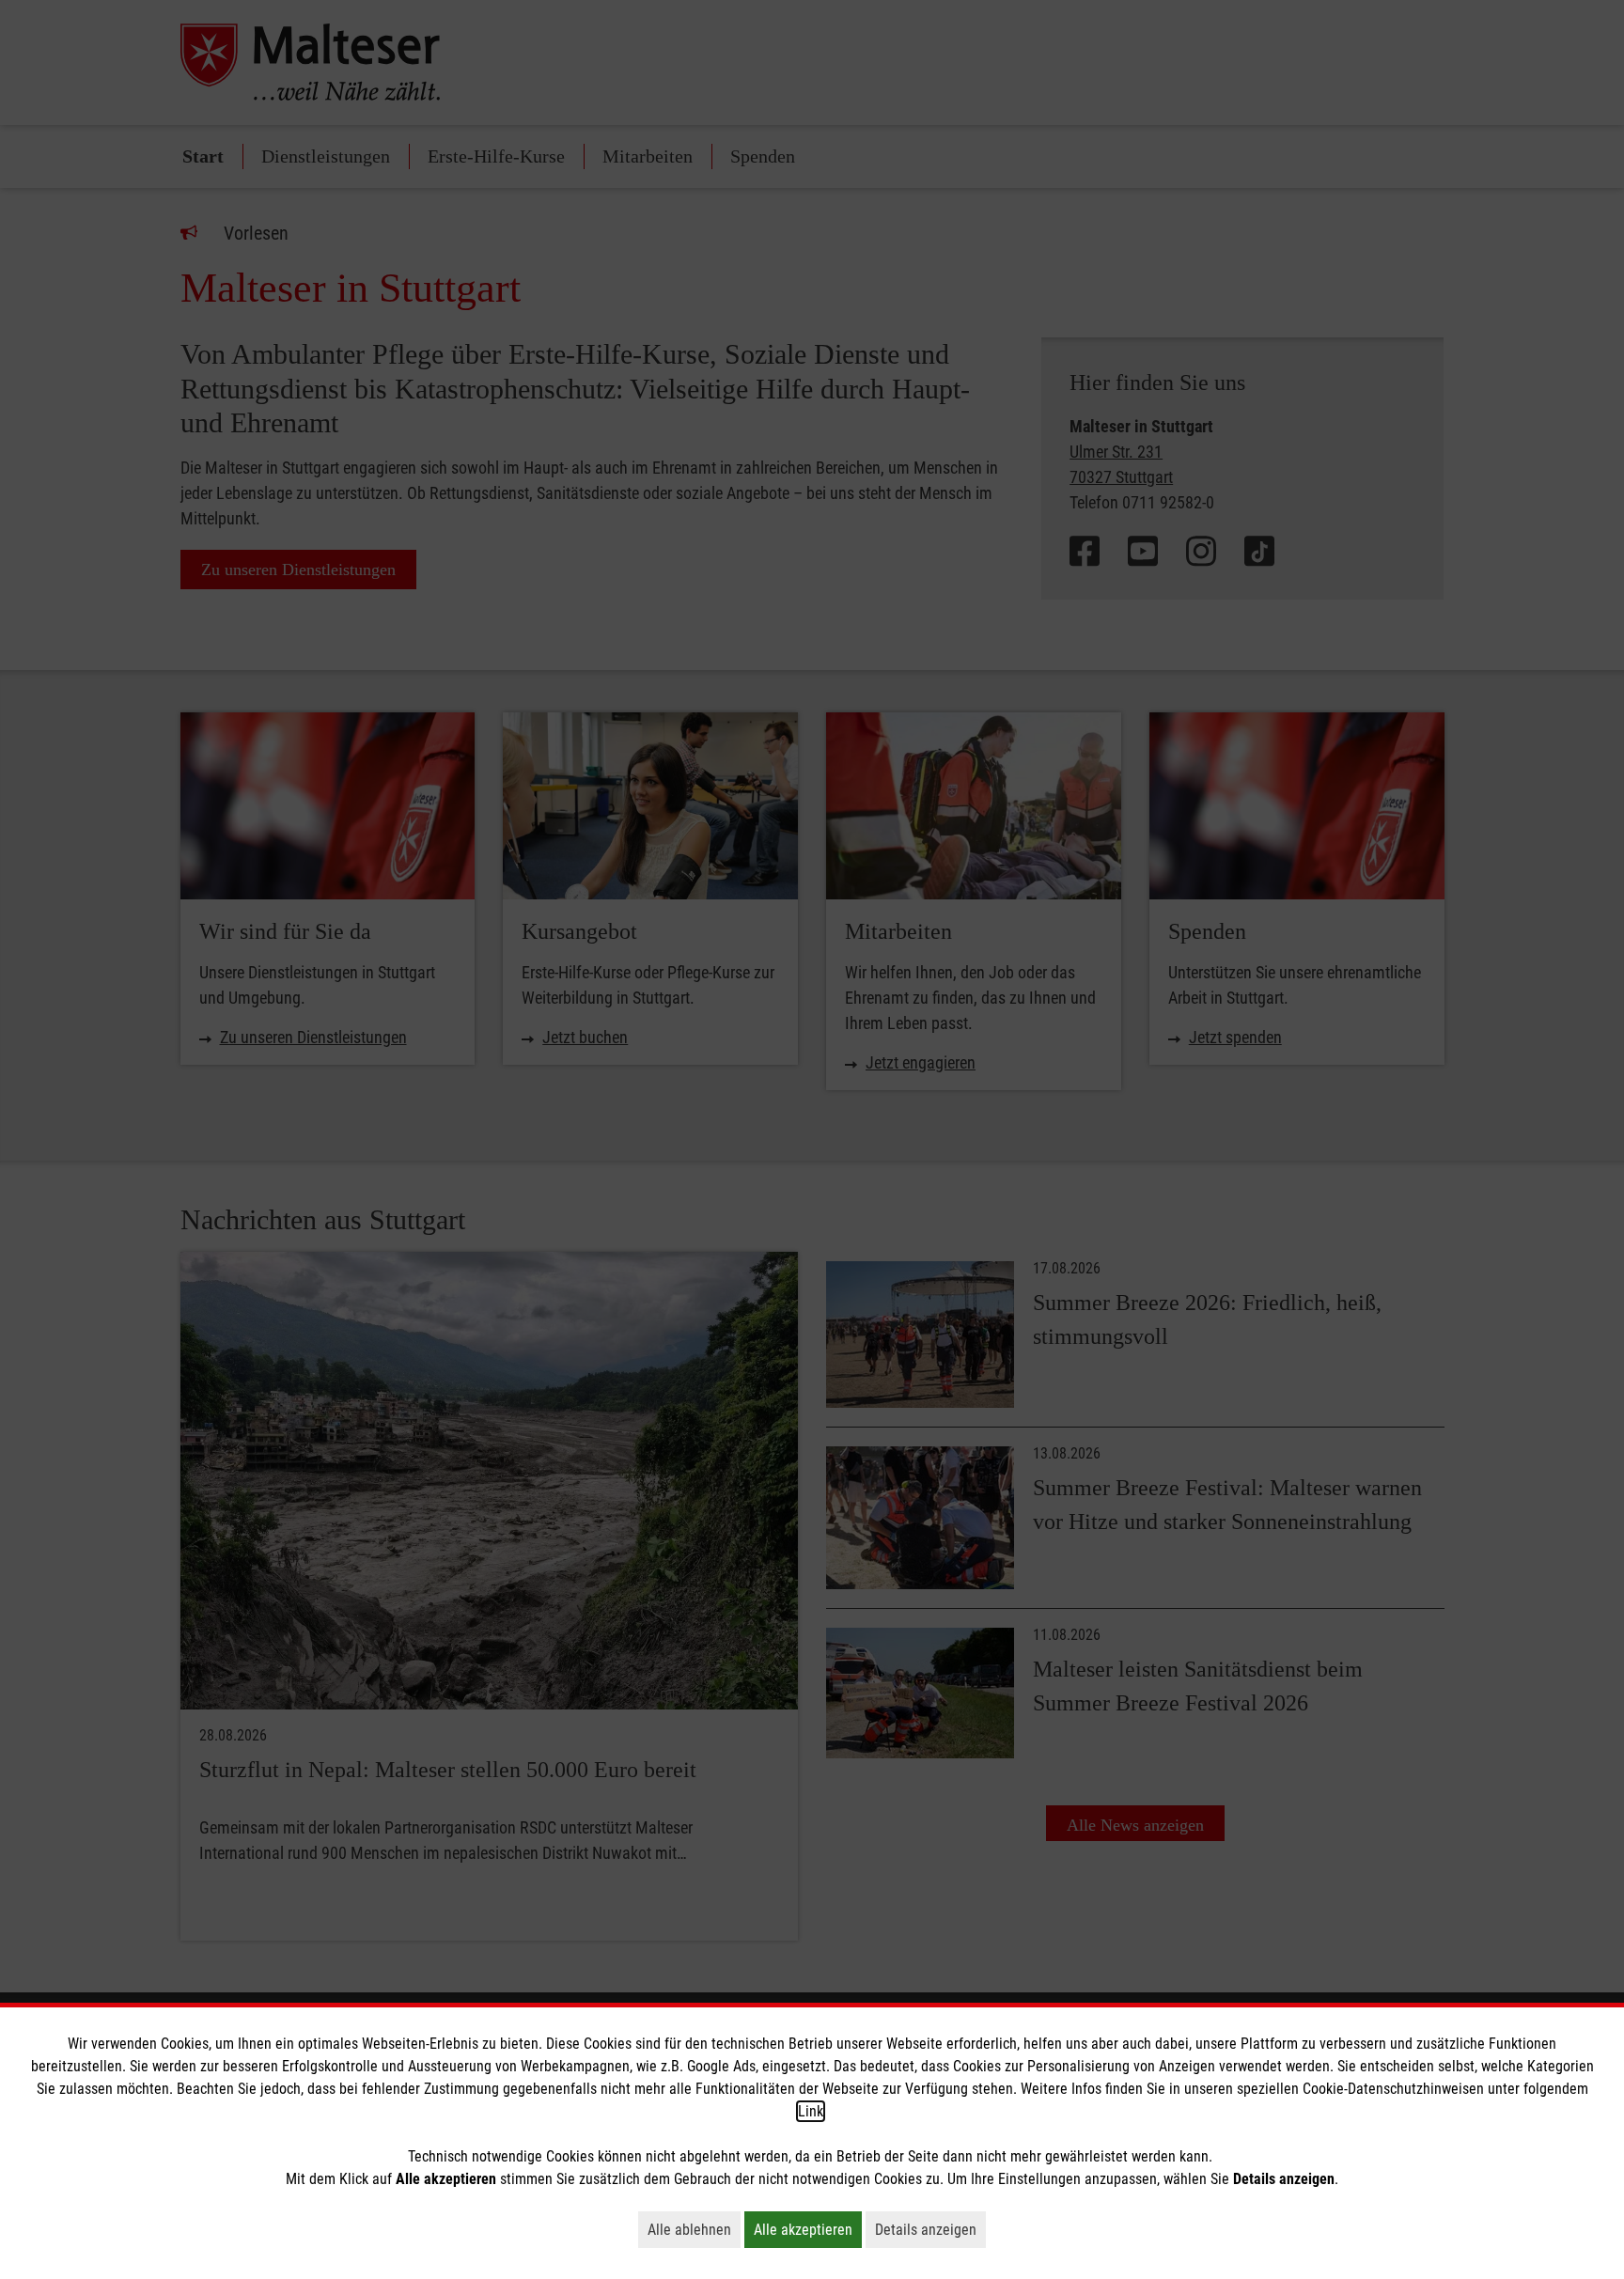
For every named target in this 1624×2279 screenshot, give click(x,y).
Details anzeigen (930, 2229)
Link (811, 2111)
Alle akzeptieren (808, 2229)
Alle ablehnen (694, 2229)
